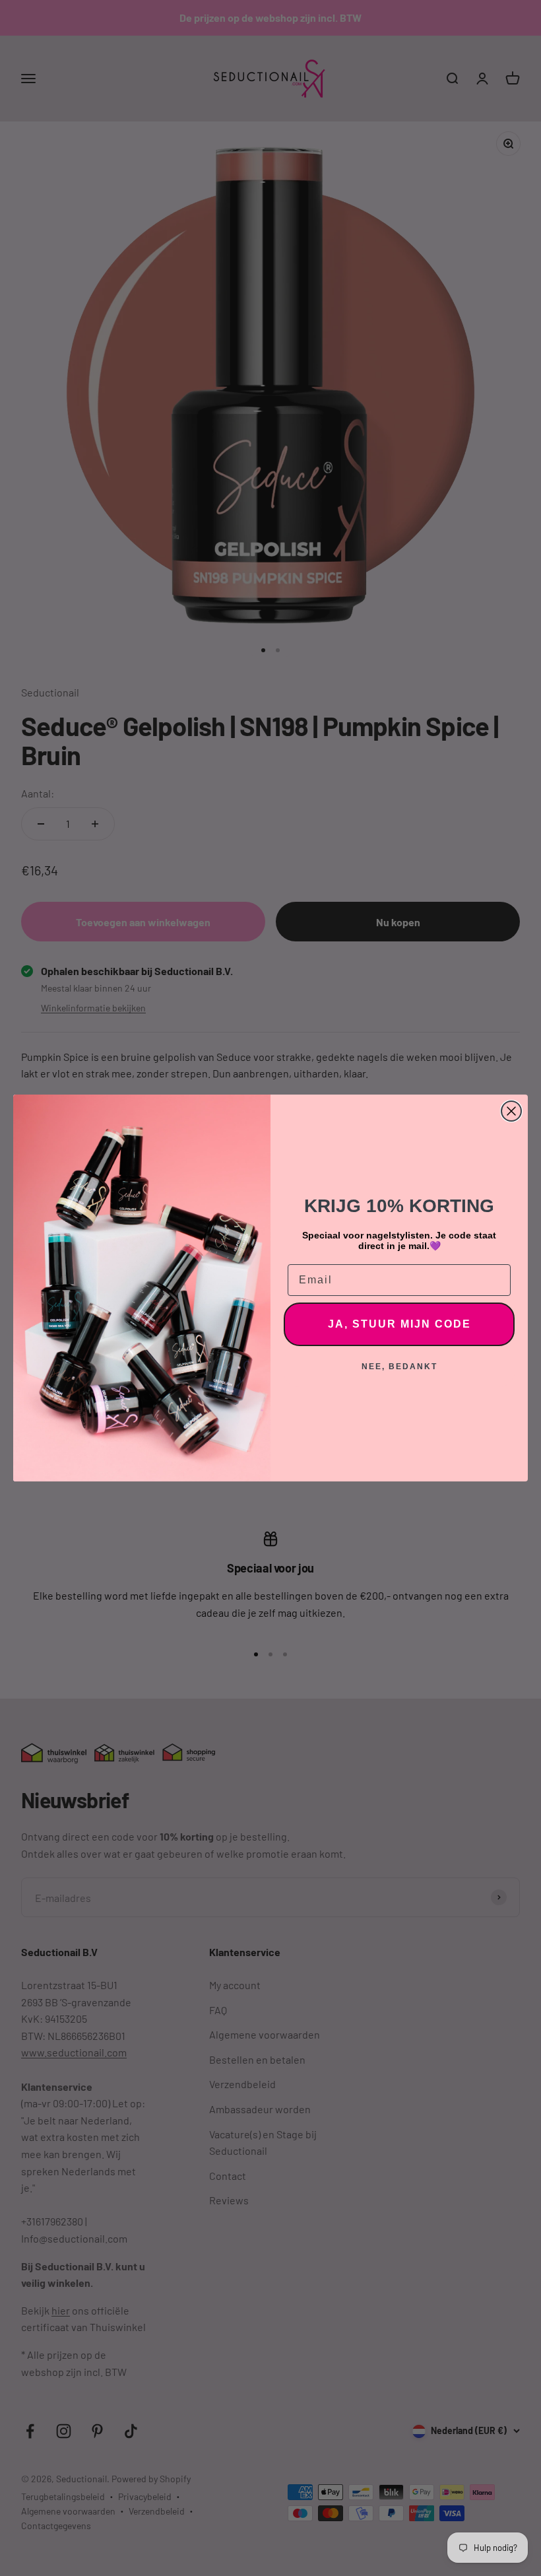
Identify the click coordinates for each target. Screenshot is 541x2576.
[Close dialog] (511, 1111)
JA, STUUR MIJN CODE (399, 1324)
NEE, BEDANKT (399, 1367)
